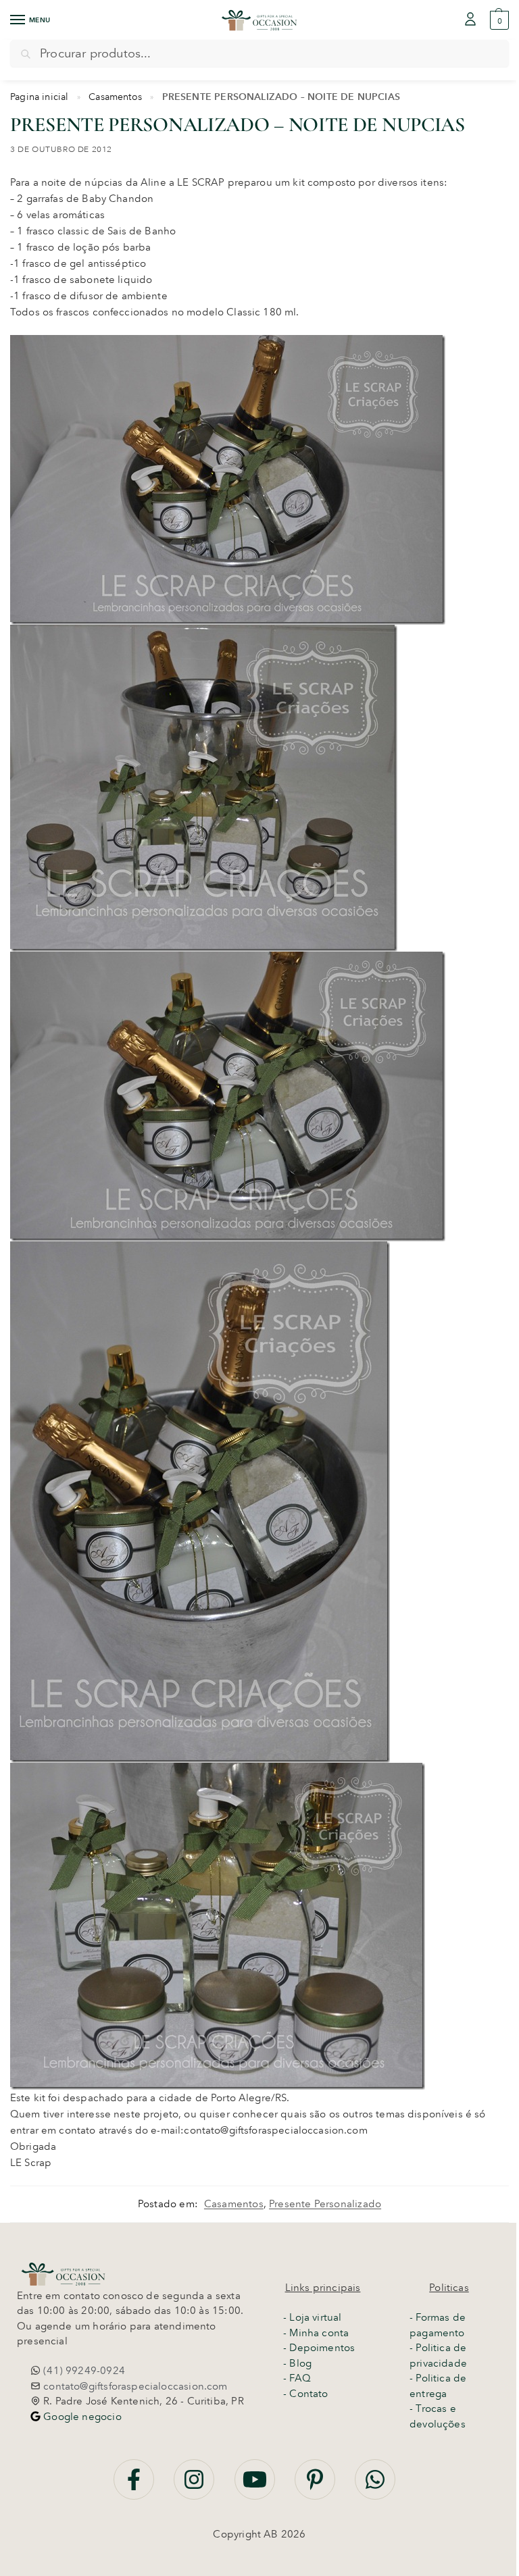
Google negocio (81, 2417)
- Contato (306, 2394)
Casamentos (115, 97)
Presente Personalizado (325, 2204)
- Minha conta (316, 2333)
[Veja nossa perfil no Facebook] (135, 2487)
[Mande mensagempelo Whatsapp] (375, 2487)
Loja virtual (315, 2317)
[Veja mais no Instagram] (195, 2487)
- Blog (297, 2363)
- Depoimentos (319, 2348)
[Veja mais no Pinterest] (316, 2487)
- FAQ (297, 2378)
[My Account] (470, 20)
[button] (498, 20)
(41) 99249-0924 (83, 2371)
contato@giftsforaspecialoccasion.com (134, 2386)
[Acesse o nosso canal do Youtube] (256, 2487)
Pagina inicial (40, 97)
